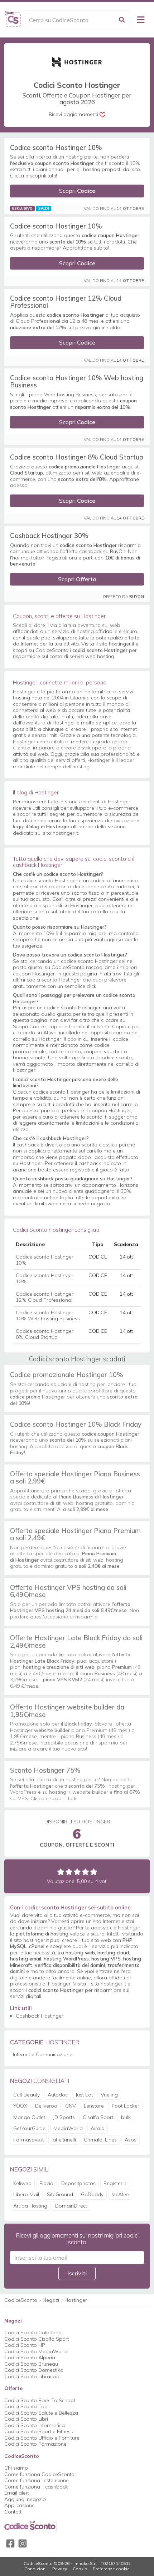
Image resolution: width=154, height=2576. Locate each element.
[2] (69, 1872)
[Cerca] (122, 20)
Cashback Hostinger (40, 2016)
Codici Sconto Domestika (34, 2370)
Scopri (77, 191)
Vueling (109, 2095)
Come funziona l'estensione (37, 2480)
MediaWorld (68, 2128)
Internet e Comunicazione (43, 2054)
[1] (61, 1872)
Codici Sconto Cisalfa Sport (37, 2339)
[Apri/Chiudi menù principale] (141, 20)
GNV (71, 2106)
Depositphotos (78, 2183)
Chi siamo (16, 2468)
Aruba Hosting (30, 2206)
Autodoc (58, 2095)
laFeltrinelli (64, 2140)
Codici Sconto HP (25, 2345)
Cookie (80, 2569)
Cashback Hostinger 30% (49, 536)
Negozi (51, 2300)
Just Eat (84, 2095)
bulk (126, 2117)
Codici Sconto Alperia (30, 2357)
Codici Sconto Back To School (40, 2400)
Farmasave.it (28, 2140)
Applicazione (20, 2505)
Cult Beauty (27, 2095)
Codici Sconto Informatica (35, 2425)
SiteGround (60, 2194)
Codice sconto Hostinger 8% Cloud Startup (77, 457)
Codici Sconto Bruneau (31, 2364)
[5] (94, 1872)
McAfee (120, 2194)
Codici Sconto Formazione (35, 2444)
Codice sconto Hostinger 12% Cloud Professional (66, 302)
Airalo (98, 2128)
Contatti (13, 2512)
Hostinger (76, 2300)
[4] (85, 1872)
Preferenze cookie (111, 2569)
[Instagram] (23, 2544)
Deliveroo (46, 2106)
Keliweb (22, 2183)
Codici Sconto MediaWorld (36, 2351)
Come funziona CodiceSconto (39, 2474)
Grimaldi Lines (100, 2140)
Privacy (60, 2569)
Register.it (115, 2183)
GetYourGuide (29, 2128)
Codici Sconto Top (26, 2406)
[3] (77, 1872)
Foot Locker (126, 2106)
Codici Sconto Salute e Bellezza (41, 2413)
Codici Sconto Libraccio (32, 2376)
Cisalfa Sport (98, 2117)
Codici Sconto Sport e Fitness (39, 2431)
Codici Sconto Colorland (33, 2333)
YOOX (20, 2106)
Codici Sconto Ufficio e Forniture (42, 2438)
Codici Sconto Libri (26, 2419)
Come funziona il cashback (36, 2487)
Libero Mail (26, 2194)
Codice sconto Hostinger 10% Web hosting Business (77, 381)
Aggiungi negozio (25, 2499)
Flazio (46, 2183)
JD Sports (64, 2117)
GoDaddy (92, 2194)
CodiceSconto (21, 2300)
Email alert (17, 2493)
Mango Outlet (29, 2117)
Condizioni (35, 2569)
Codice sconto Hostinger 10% (56, 147)
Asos (131, 2140)
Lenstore (94, 2106)
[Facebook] (10, 2544)
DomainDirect (71, 2206)
